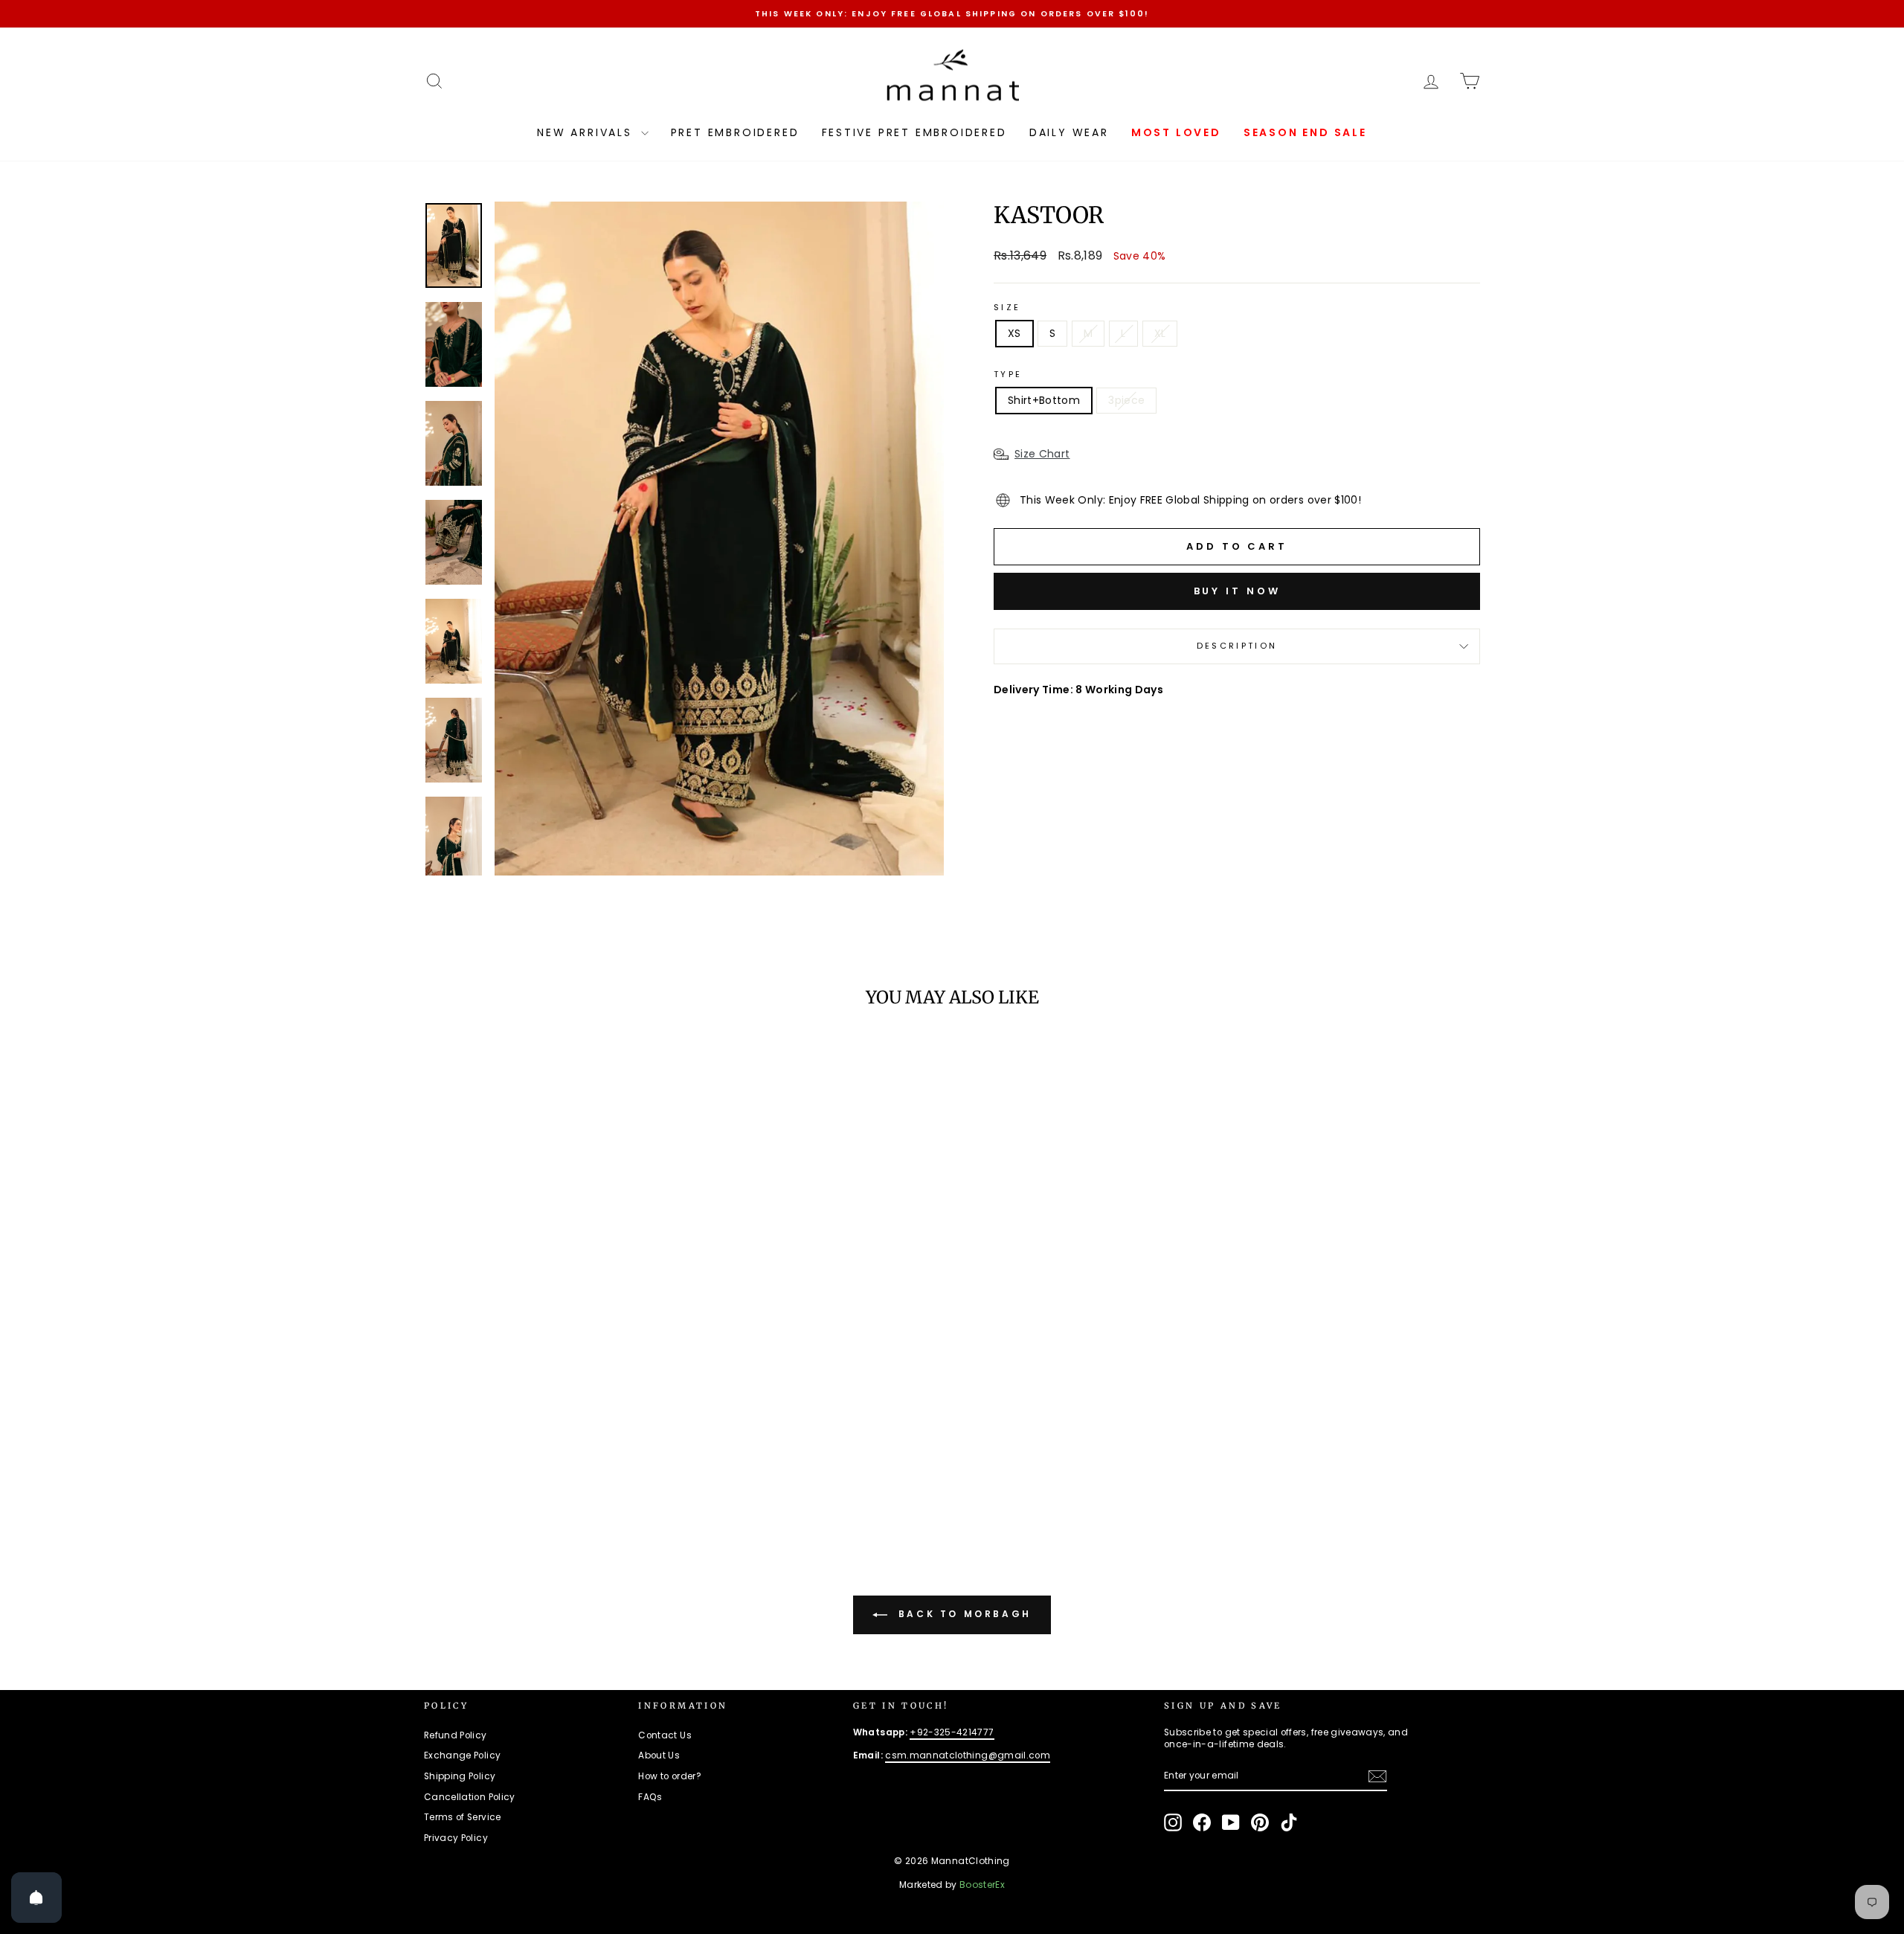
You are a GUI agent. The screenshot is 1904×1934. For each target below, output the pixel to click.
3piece (1126, 400)
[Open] (36, 1898)
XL (1160, 333)
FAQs (650, 1797)
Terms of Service (463, 1817)
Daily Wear (1069, 132)
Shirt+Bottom (1044, 400)
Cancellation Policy (470, 1797)
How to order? (670, 1776)
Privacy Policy (456, 1838)
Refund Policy (456, 1735)
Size (1007, 308)
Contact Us (665, 1735)
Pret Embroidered (735, 132)
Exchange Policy (462, 1755)
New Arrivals (587, 132)
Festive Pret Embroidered (914, 132)
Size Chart (1042, 454)
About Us (659, 1755)
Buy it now (1237, 591)
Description (1237, 646)
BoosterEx (982, 1885)
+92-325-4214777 (952, 1732)
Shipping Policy (460, 1776)
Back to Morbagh (962, 1615)
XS (1014, 333)
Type (1008, 375)
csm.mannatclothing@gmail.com (968, 1755)
